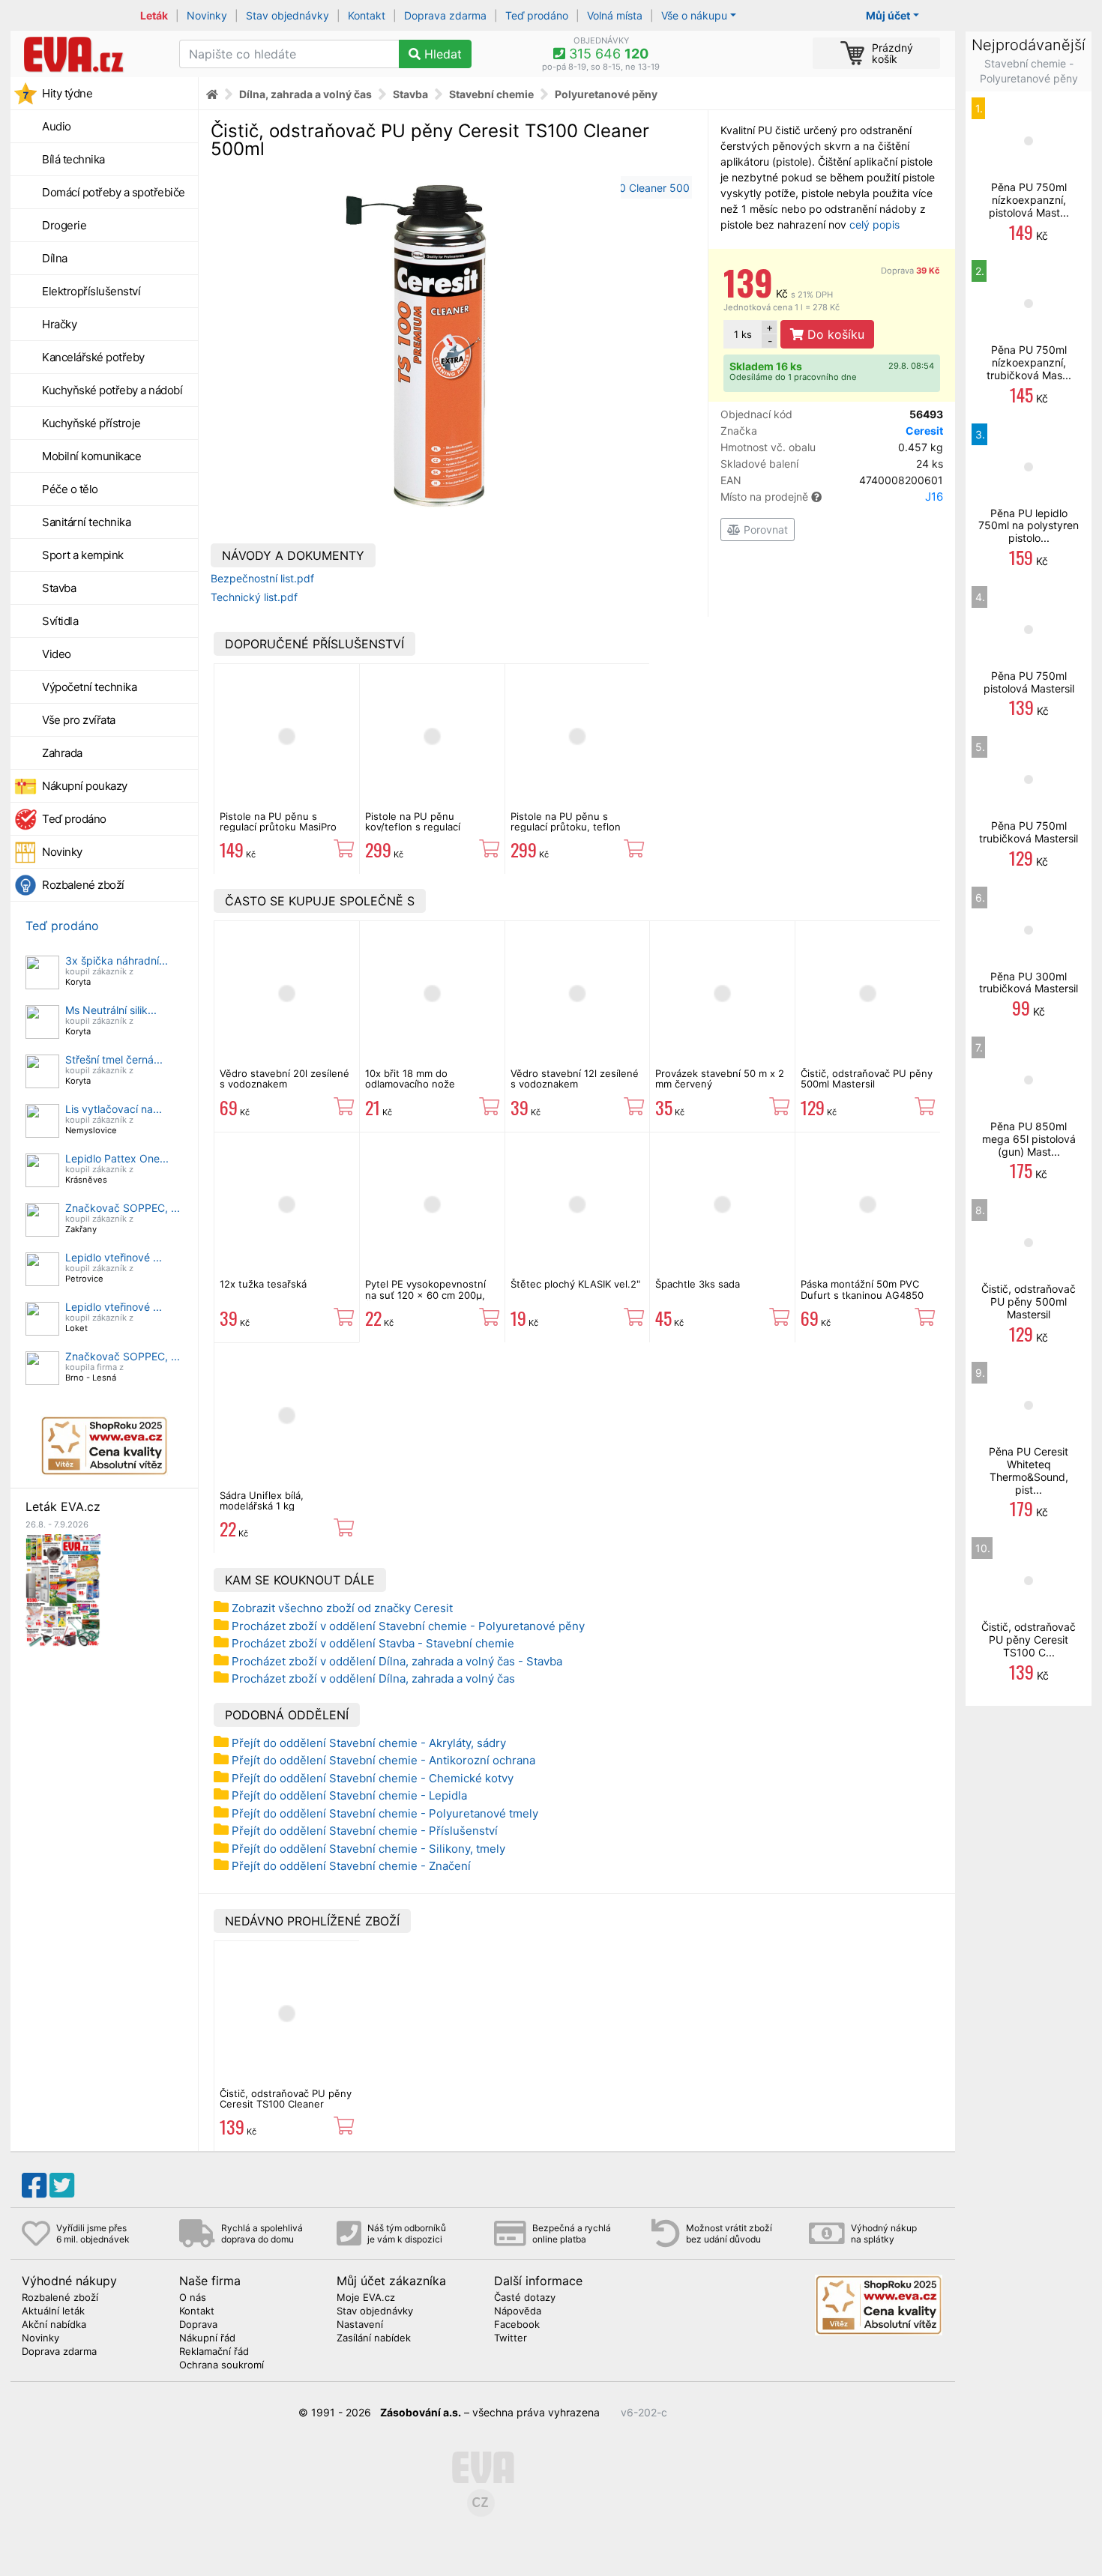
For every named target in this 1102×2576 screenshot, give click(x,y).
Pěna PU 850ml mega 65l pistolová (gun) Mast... (1029, 1139)
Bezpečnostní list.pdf (262, 578)
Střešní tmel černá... (114, 1059)
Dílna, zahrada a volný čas (305, 94)
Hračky (59, 324)
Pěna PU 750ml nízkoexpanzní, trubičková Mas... (1029, 362)
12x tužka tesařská (263, 1284)
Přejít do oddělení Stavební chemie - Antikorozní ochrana (383, 1760)
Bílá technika (73, 159)
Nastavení (360, 2325)
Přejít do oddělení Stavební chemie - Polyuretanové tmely (385, 1813)
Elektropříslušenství (91, 291)
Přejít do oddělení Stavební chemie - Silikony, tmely (368, 1849)
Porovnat (764, 530)
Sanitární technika (86, 522)
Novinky (207, 15)
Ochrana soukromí (222, 2365)
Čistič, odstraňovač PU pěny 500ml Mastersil (867, 1079)
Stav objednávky (287, 15)
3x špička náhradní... (117, 960)
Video (57, 654)
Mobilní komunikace (91, 456)
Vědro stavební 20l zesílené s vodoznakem (284, 1079)
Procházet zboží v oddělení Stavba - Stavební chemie (373, 1643)
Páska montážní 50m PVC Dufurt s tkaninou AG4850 (862, 1289)
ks (743, 334)
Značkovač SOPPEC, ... (123, 1208)
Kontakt (367, 15)
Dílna (55, 258)
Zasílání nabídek (374, 2338)
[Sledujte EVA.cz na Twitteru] (62, 2186)
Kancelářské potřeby (93, 357)
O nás (193, 2298)
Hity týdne (67, 93)
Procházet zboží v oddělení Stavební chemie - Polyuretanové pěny (408, 1626)
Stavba (59, 588)
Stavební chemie (491, 94)
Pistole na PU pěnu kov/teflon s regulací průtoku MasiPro (413, 827)
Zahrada (62, 753)
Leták (154, 15)
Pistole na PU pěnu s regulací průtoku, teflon (566, 821)
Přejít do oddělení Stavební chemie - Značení (351, 1866)
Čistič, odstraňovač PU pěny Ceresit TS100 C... (1029, 1640)
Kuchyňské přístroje (91, 423)
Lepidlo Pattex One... (117, 1158)
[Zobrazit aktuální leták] (63, 1589)
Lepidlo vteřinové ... (114, 1257)
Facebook (517, 2325)
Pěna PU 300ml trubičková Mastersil (1029, 983)
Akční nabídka (54, 2325)
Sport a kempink (83, 555)
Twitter (511, 2338)
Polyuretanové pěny (606, 94)
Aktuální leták (53, 2311)
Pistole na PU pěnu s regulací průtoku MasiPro (278, 821)
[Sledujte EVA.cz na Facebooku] (34, 2186)
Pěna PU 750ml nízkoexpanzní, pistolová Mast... (1029, 200)
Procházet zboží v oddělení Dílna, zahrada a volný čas (373, 1678)
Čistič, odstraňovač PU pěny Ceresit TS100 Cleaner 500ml (286, 2104)
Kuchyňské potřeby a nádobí (112, 390)
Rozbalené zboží (83, 885)
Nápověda (518, 2311)
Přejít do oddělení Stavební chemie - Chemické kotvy (373, 1778)
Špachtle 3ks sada (698, 1284)
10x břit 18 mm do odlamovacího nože (410, 1079)
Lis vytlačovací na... (114, 1109)
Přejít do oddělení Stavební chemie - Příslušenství (365, 1831)
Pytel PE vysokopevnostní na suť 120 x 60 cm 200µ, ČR (425, 1295)
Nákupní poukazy (85, 786)
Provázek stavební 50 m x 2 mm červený (720, 1079)
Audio (57, 126)
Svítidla (60, 621)
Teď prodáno (537, 15)
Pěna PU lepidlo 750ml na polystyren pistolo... (1029, 526)
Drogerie (64, 225)
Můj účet (888, 15)
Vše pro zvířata (79, 720)
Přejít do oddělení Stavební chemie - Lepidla (349, 1795)
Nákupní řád (207, 2338)
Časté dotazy (525, 2298)
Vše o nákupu (694, 15)
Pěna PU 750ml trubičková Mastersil (1029, 832)
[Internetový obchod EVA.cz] (89, 54)
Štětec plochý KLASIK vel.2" (575, 1284)
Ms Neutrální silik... (111, 1010)
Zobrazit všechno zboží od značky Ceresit (342, 1608)
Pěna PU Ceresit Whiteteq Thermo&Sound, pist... (1029, 1470)
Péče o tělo (70, 489)
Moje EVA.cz (366, 2298)
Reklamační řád (214, 2352)
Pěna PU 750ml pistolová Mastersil (1029, 682)
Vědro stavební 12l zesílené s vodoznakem (575, 1079)
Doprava (910, 271)
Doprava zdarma (445, 15)
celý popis (874, 224)
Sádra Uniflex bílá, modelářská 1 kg (262, 1500)
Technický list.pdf (254, 597)
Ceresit (924, 431)
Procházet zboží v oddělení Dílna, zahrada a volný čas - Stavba (397, 1661)
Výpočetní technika (89, 687)
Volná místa (615, 15)
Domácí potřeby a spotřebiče (114, 192)
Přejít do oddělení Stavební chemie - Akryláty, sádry (369, 1743)
